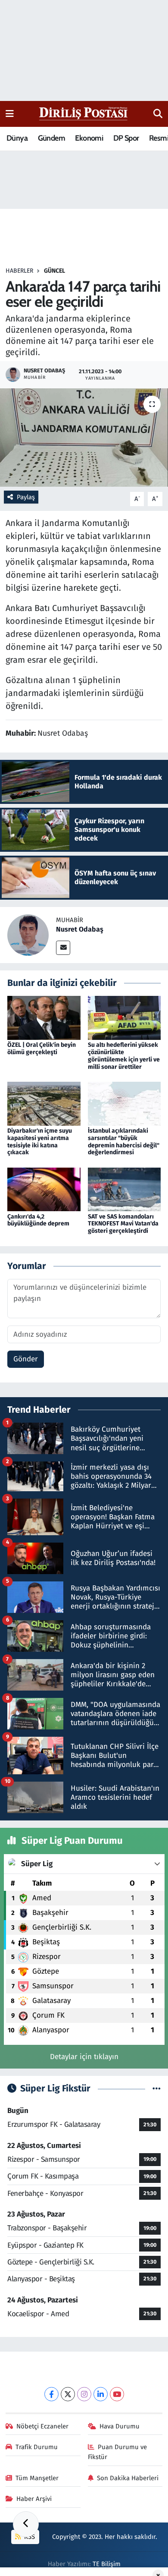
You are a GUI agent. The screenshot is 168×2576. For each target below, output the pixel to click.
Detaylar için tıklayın (84, 2057)
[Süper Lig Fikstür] (157, 2089)
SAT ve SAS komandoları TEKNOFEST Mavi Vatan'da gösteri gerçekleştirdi (123, 1224)
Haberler (19, 271)
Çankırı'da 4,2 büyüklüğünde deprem (38, 1220)
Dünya (17, 138)
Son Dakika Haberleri (128, 2478)
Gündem (51, 138)
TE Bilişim (107, 2564)
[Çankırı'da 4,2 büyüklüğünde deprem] (44, 1189)
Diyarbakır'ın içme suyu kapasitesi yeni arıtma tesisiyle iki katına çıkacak (40, 1142)
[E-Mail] (63, 948)
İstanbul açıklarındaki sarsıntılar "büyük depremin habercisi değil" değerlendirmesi (124, 1142)
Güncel (54, 271)
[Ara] (158, 114)
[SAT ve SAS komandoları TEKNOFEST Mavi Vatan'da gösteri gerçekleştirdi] (124, 1189)
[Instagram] (84, 2394)
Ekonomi (89, 138)
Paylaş (26, 497)
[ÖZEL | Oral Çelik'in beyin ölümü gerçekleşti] (44, 1018)
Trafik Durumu (37, 2447)
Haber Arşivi (34, 2499)
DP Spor (126, 138)
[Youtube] (117, 2394)
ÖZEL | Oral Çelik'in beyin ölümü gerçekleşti (42, 1049)
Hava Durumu (120, 2426)
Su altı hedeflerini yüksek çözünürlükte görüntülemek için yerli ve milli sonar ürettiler (124, 1056)
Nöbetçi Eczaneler (42, 2426)
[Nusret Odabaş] (28, 934)
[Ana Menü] (10, 114)
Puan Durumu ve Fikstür (118, 2452)
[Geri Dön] (26, 2524)
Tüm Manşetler (37, 2478)
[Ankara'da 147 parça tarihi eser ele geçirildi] (84, 438)
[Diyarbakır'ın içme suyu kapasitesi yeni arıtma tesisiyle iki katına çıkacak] (44, 1103)
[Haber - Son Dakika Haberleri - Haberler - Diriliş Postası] (84, 113)
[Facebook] (51, 2394)
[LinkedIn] (101, 2394)
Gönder (26, 1359)
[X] (68, 2394)
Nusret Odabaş (80, 929)
